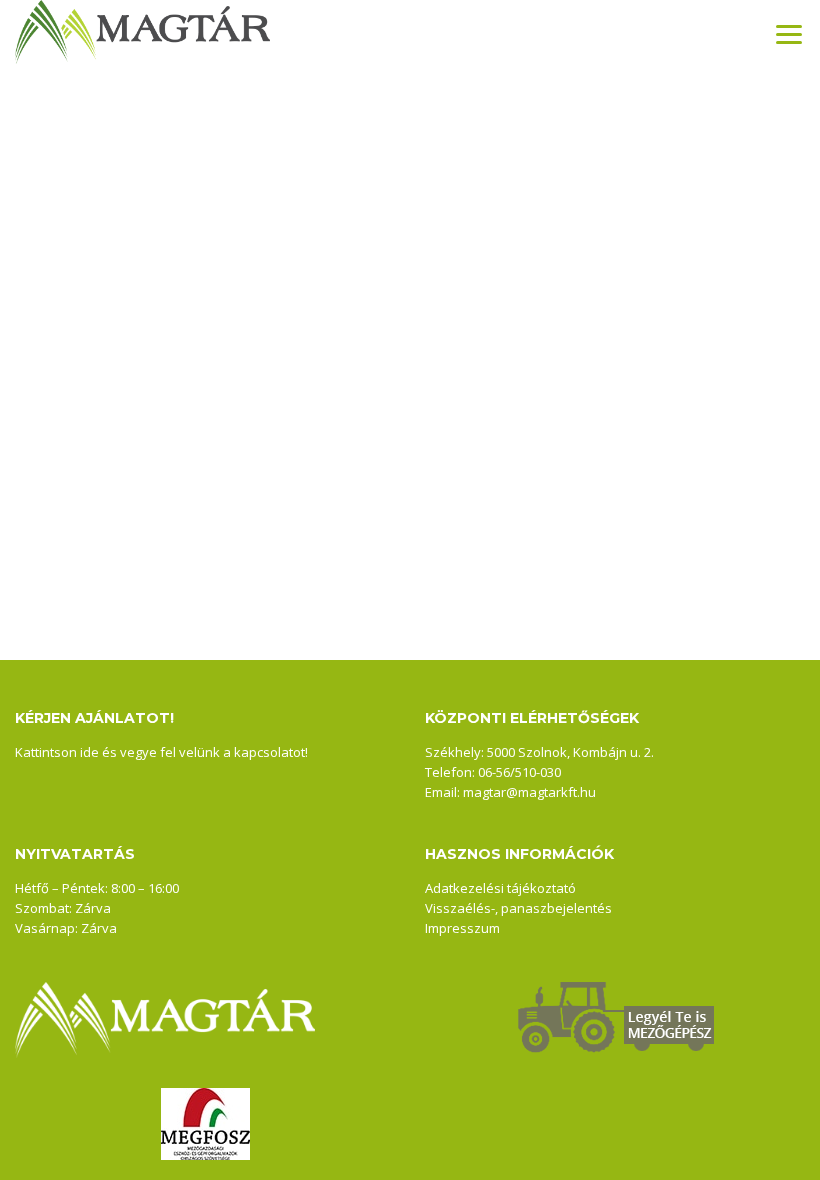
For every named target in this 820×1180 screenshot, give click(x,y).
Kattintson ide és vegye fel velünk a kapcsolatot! (161, 752)
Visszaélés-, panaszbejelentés (518, 908)
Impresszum (462, 928)
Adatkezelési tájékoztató (500, 888)
